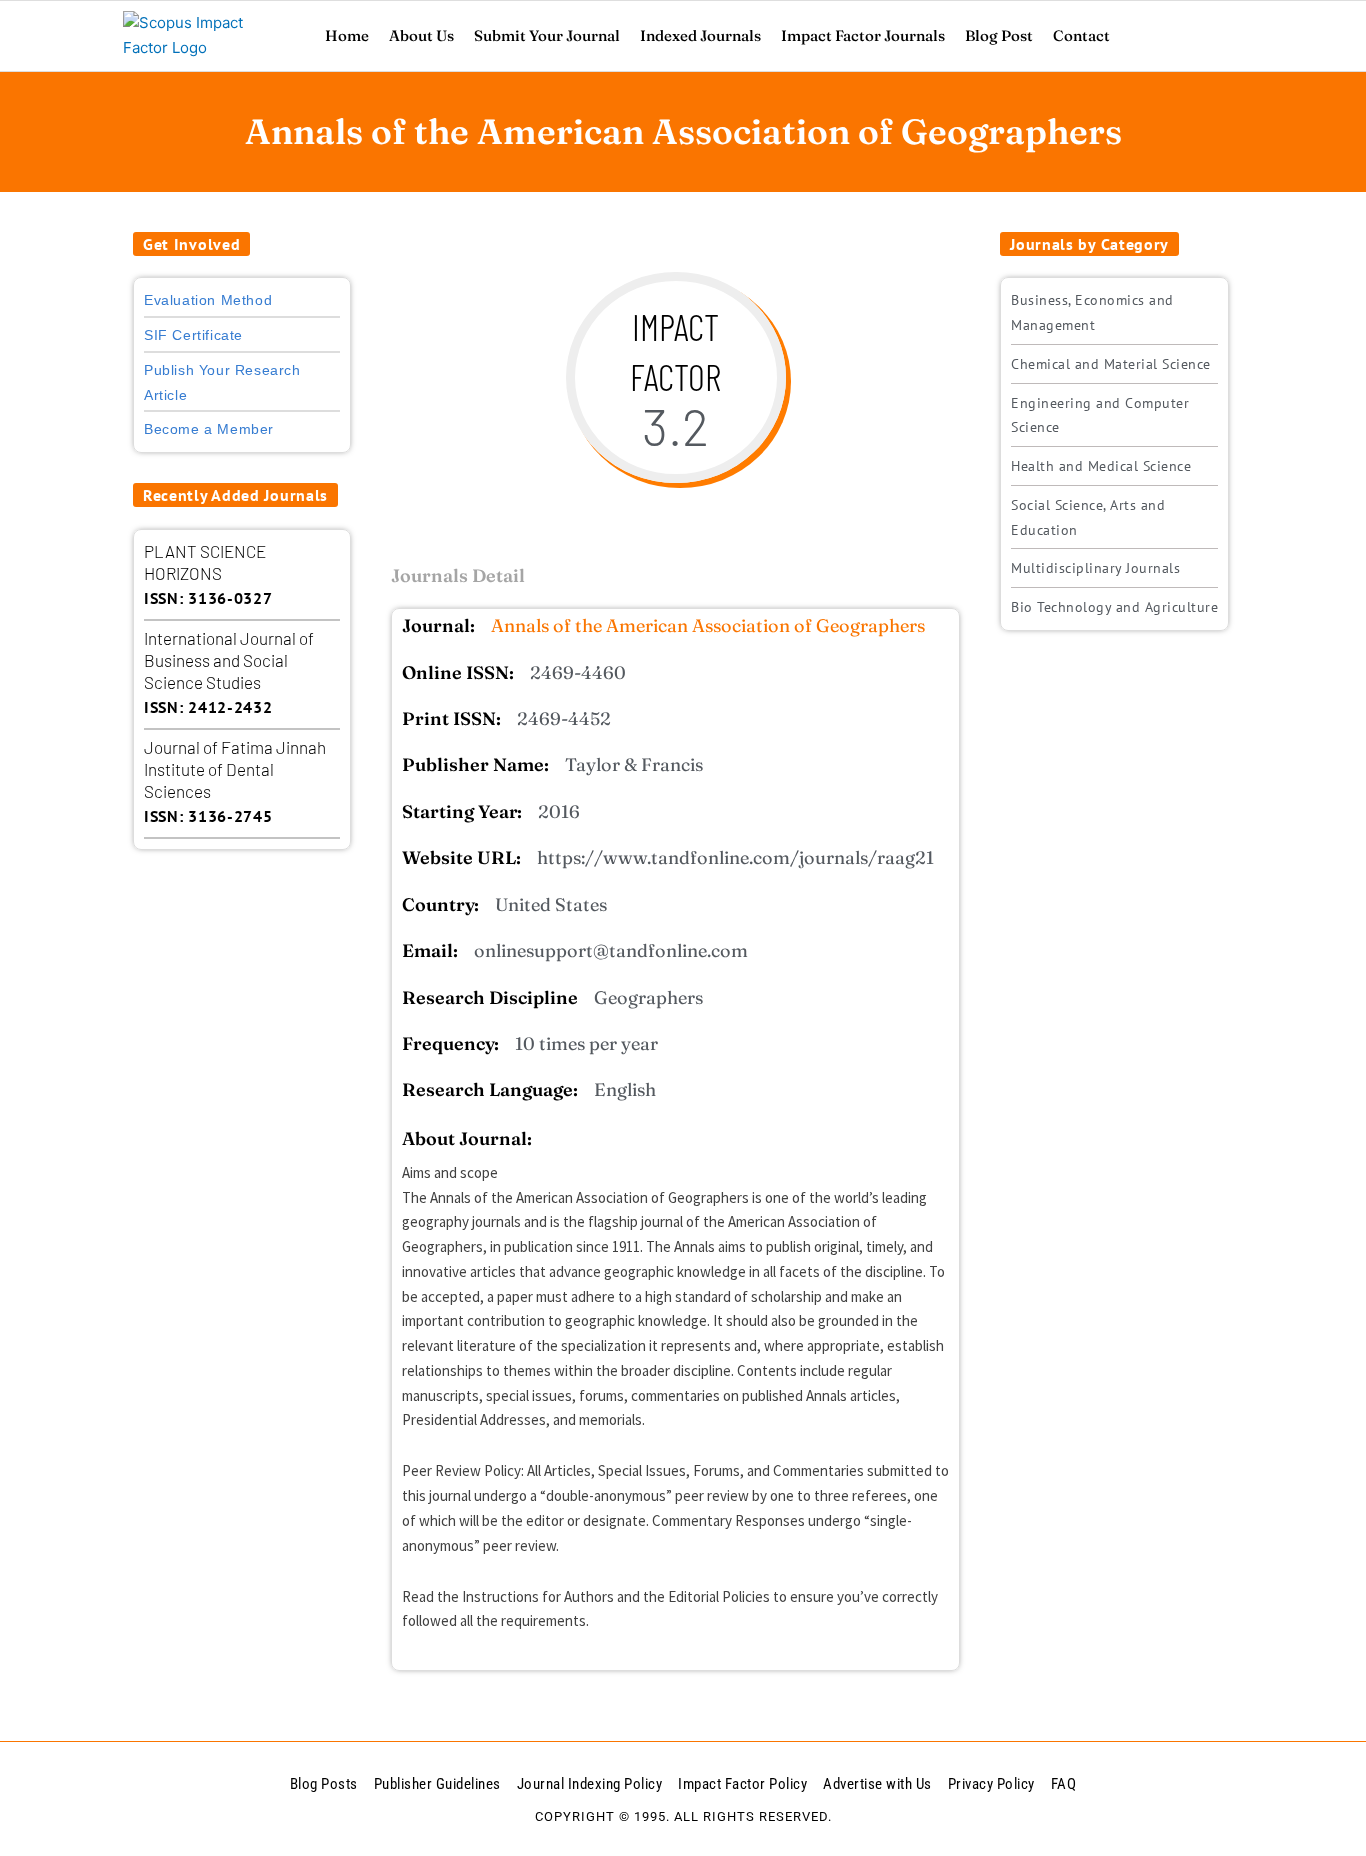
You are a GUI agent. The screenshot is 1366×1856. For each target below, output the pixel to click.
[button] (191, 244)
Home (347, 35)
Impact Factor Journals (863, 35)
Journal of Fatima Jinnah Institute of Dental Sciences (235, 769)
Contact (1081, 35)
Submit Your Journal (547, 35)
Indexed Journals (700, 35)
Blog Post (999, 35)
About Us (421, 35)
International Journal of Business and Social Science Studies (229, 660)
